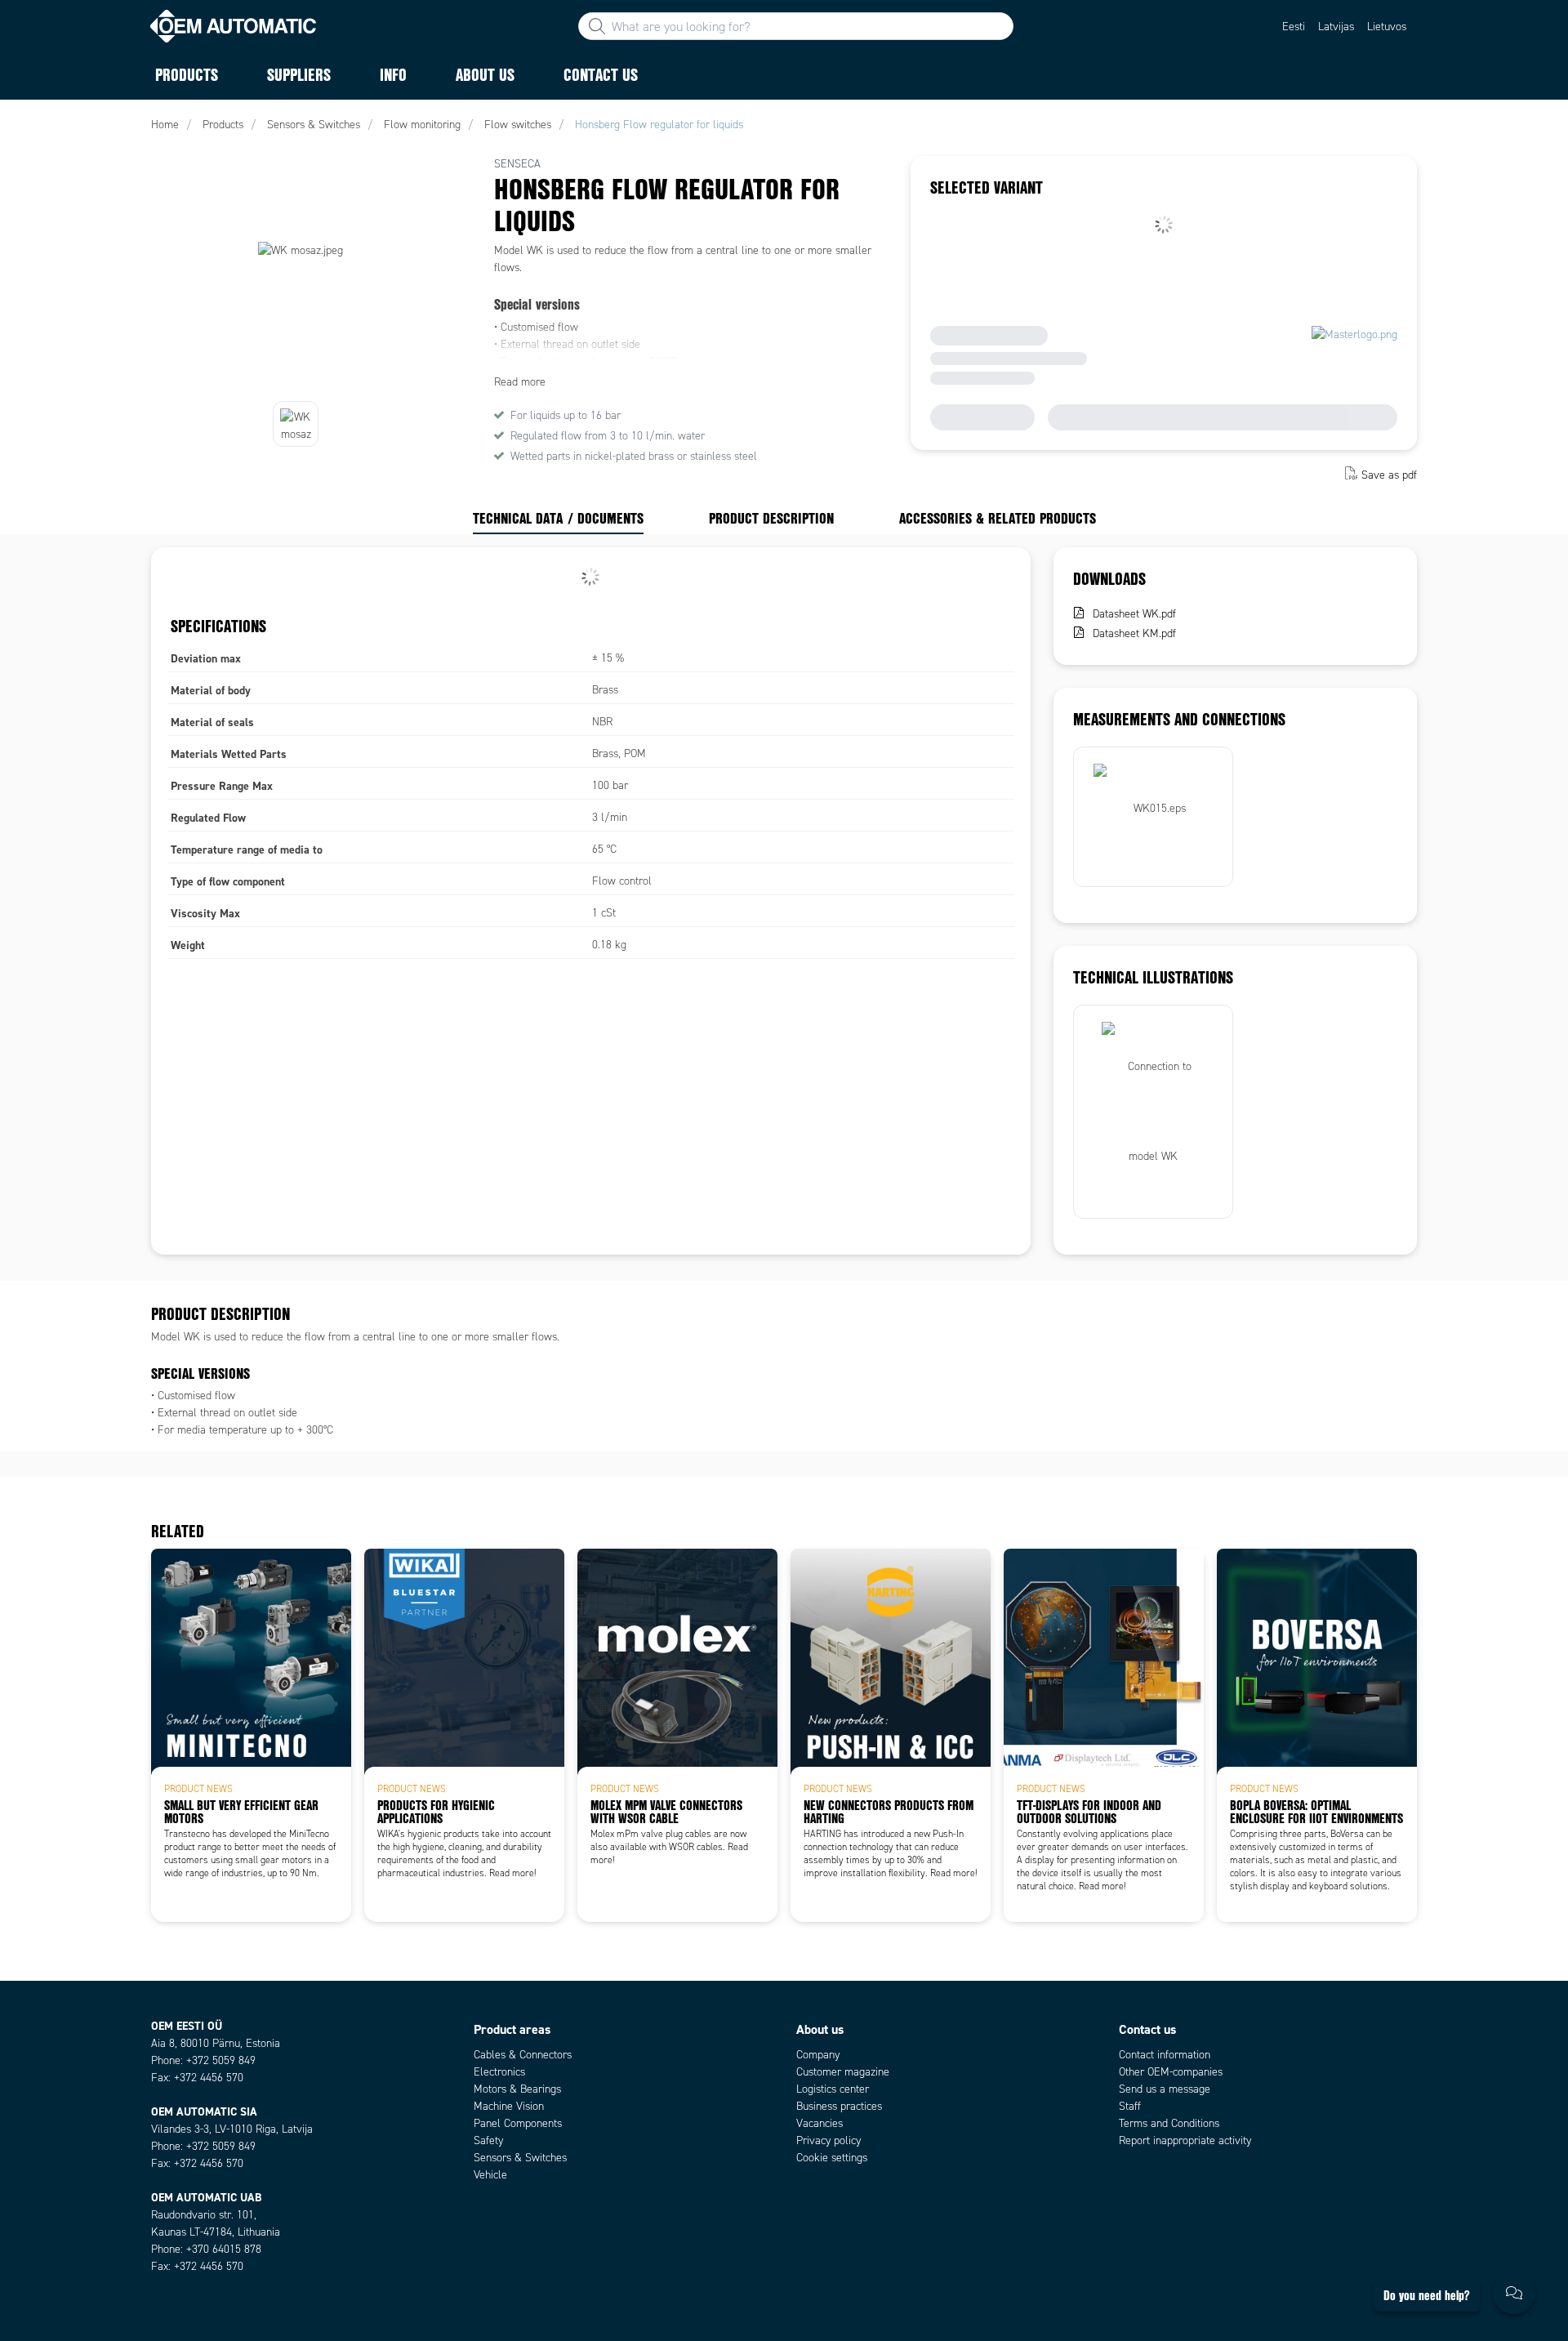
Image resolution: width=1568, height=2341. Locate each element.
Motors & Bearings (517, 2089)
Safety (488, 2140)
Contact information (1165, 2055)
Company (818, 2055)
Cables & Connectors (523, 2055)
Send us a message (1165, 2089)
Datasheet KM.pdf (1134, 633)
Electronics (499, 2072)
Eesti (1294, 27)
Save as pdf (1389, 475)
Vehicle (490, 2175)
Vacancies (820, 2123)
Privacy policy (829, 2140)
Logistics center (833, 2089)
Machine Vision (509, 2106)
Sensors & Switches (520, 2158)
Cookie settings (832, 2158)
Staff (1130, 2106)
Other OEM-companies (1171, 2072)
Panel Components (518, 2123)
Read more (520, 382)
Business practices (839, 2106)
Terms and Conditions (1169, 2123)
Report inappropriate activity (1185, 2140)
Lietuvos (1387, 27)
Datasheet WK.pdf (1134, 614)
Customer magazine (843, 2072)
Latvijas (1336, 27)
